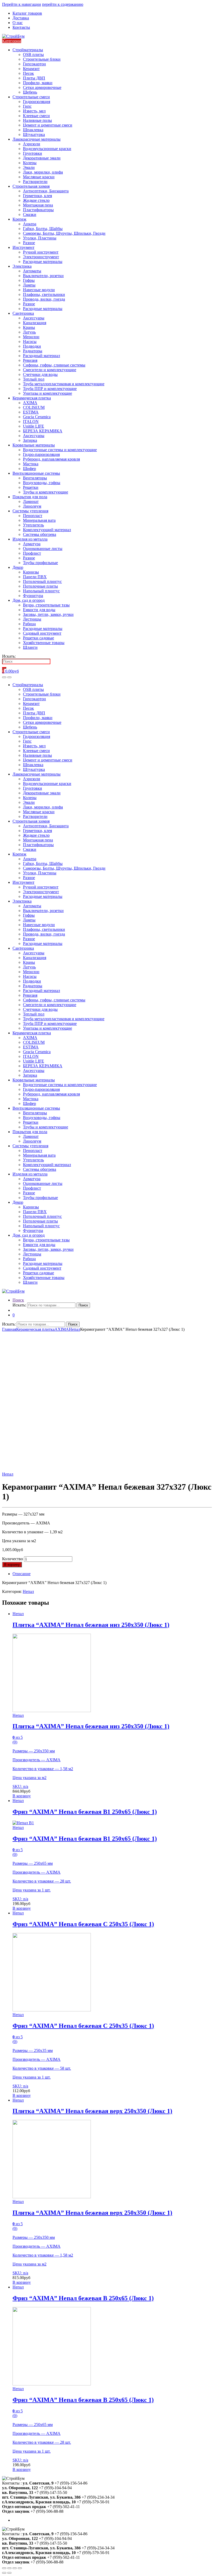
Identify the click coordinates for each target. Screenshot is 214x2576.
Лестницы (32, 619)
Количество (13, 1559)
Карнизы (31, 572)
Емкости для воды (39, 610)
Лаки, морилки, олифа (43, 172)
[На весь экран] (15, 2568)
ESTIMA (31, 412)
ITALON (31, 421)
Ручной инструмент (41, 252)
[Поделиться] (9, 2568)
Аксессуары (34, 318)
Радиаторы (33, 351)
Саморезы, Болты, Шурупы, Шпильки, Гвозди (64, 233)
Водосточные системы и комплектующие (60, 450)
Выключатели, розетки (43, 276)
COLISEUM (34, 407)
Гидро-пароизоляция (41, 454)
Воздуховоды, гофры (42, 483)
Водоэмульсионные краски (47, 149)
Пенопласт (33, 516)
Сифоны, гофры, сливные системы (54, 365)
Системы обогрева (40, 534)
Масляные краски (39, 177)
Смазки (30, 214)
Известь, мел (34, 111)
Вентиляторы (35, 478)
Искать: (9, 656)
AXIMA (30, 403)
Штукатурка (34, 134)
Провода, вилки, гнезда (44, 299)
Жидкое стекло (36, 200)
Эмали (29, 167)
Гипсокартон (34, 64)
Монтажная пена (38, 205)
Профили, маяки (38, 83)
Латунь (29, 332)
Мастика (31, 464)
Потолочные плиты (40, 586)
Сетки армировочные (42, 87)
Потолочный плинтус (42, 581)
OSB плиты (33, 54)
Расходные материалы (43, 262)
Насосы (30, 342)
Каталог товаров (27, 13)
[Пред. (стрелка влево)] (4, 2573)
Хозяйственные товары (44, 643)
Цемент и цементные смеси (48, 125)
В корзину (12, 1565)
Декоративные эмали (42, 158)
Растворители (35, 182)
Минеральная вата (39, 520)
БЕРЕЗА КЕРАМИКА (43, 431)
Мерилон (31, 337)
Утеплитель (33, 525)
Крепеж (19, 219)
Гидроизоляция (37, 102)
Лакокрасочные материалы (37, 139)
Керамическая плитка (32, 398)
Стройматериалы (28, 50)
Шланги (30, 647)
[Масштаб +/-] (20, 2568)
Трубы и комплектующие (46, 492)
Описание (22, 1574)
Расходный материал (41, 356)
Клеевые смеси (36, 116)
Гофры (29, 280)
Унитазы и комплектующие (47, 393)
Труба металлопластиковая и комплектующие (64, 384)
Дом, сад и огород (29, 600)
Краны (29, 327)
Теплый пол (34, 379)
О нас (18, 23)
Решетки (31, 487)
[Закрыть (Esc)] (4, 2568)
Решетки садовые (38, 638)
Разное (29, 243)
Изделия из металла (30, 539)
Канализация (35, 323)
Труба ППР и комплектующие (50, 389)
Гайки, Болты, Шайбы (43, 229)
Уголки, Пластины (40, 238)
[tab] (112, 1574)
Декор (18, 567)
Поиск (18, 1300)
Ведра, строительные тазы (46, 605)
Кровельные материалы (34, 445)
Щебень (30, 92)
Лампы (29, 285)
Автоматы (32, 271)
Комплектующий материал (47, 530)
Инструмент (23, 247)
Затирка (30, 440)
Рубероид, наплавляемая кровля (51, 459)
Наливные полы (37, 120)
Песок (28, 73)
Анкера (30, 224)
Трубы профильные (40, 563)
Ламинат (31, 501)
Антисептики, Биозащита (46, 191)
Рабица (29, 624)
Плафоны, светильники (44, 294)
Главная (9, 1329)
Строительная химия (31, 186)
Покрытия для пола (30, 497)
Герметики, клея (37, 196)
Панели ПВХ (35, 577)
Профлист (32, 553)
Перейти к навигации (22, 4)
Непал (75, 1329)
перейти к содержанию (63, 4)
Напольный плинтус (41, 591)
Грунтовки (32, 153)
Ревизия (30, 360)
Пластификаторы (38, 210)
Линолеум (32, 506)
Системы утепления (30, 511)
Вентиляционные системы (36, 473)
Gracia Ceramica (37, 417)
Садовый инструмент (42, 633)
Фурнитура (33, 596)
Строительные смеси (31, 97)
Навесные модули (39, 290)
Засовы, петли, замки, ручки (48, 614)
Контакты (21, 27)
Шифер (29, 469)
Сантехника (23, 313)
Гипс (27, 106)
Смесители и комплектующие (50, 370)
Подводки (32, 346)
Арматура (32, 544)
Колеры (30, 163)
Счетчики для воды (40, 374)
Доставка (21, 18)
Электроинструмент (41, 257)
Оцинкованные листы (43, 549)
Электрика (22, 266)
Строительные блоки (42, 59)
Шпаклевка (33, 130)
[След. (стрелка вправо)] (9, 2573)
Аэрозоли (32, 144)
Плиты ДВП (34, 78)
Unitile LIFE (34, 426)
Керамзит (31, 69)
